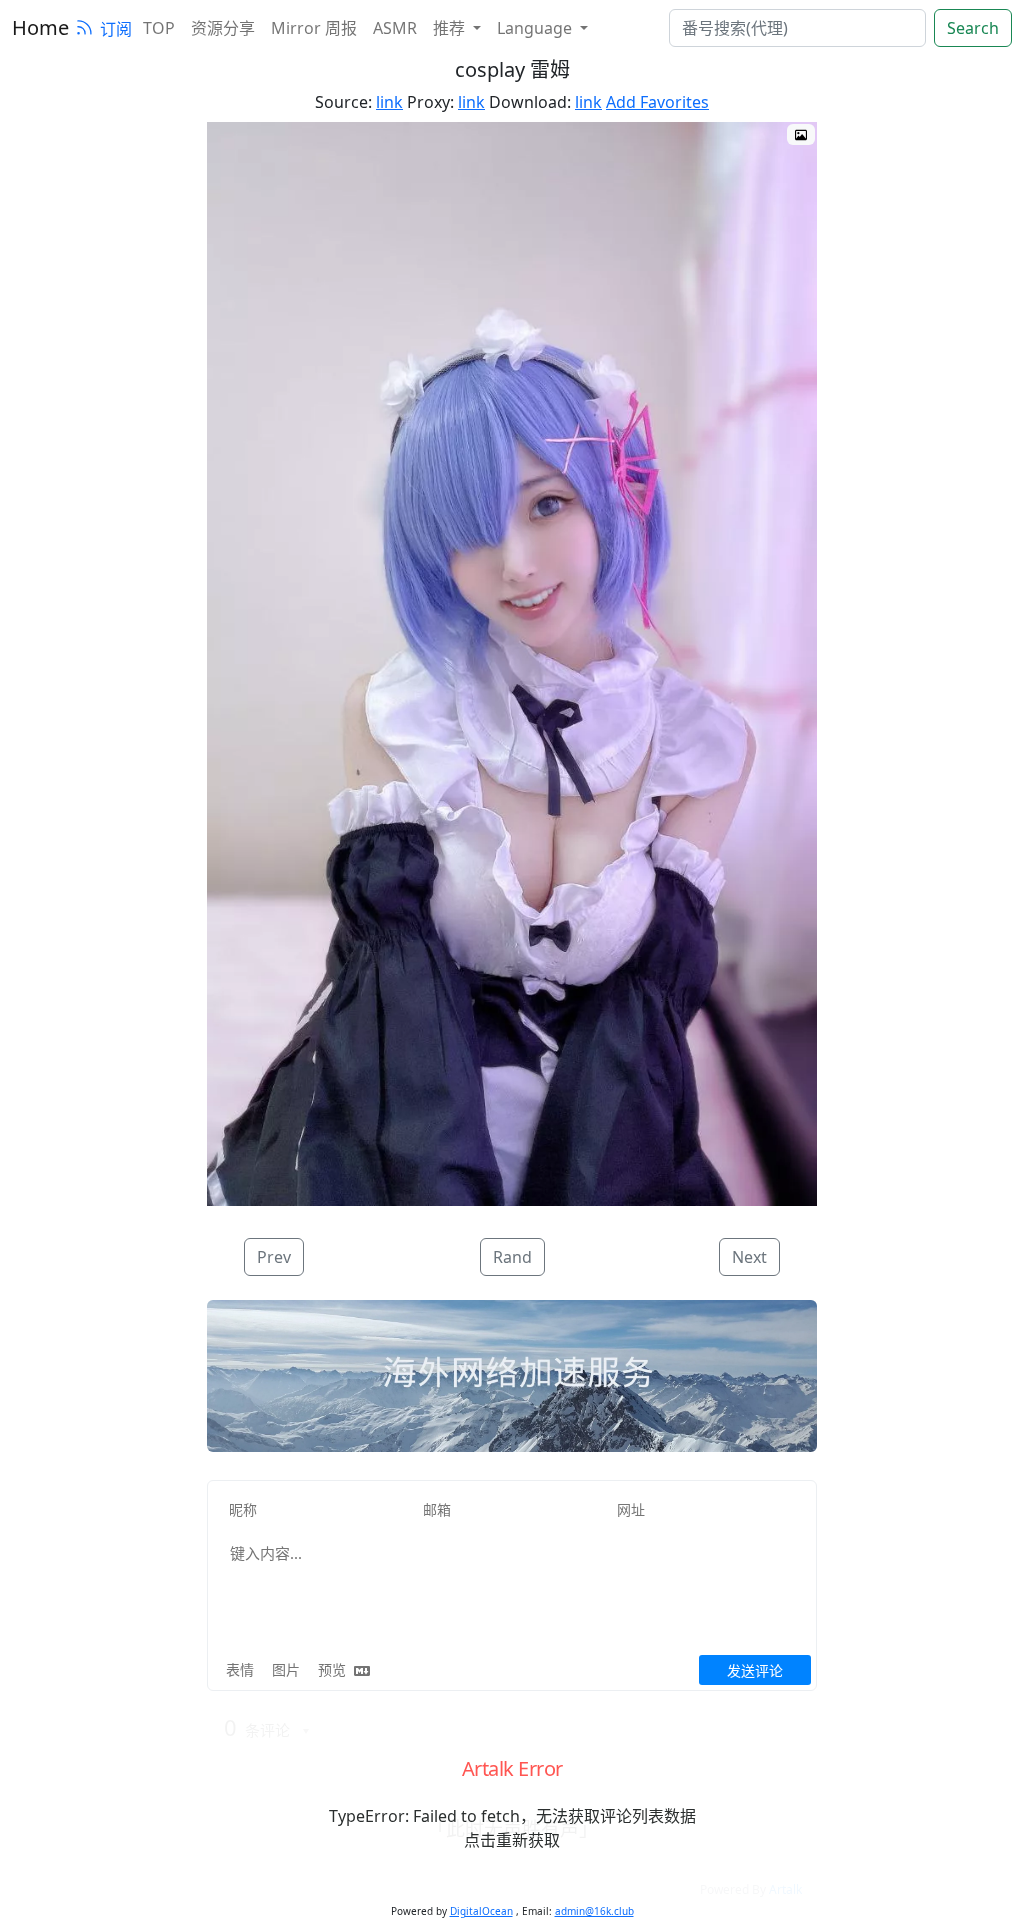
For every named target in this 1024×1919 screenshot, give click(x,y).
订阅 (116, 29)
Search (973, 28)
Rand (512, 1257)
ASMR (395, 28)
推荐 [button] (451, 28)
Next (749, 1257)
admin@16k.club (594, 1911)
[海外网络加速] (512, 1377)
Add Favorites (657, 102)
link (389, 102)
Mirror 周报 (314, 28)
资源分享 (223, 28)
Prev (274, 1257)
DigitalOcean (481, 1911)
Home (40, 27)
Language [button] (536, 28)
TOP (159, 28)
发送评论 (755, 1670)
